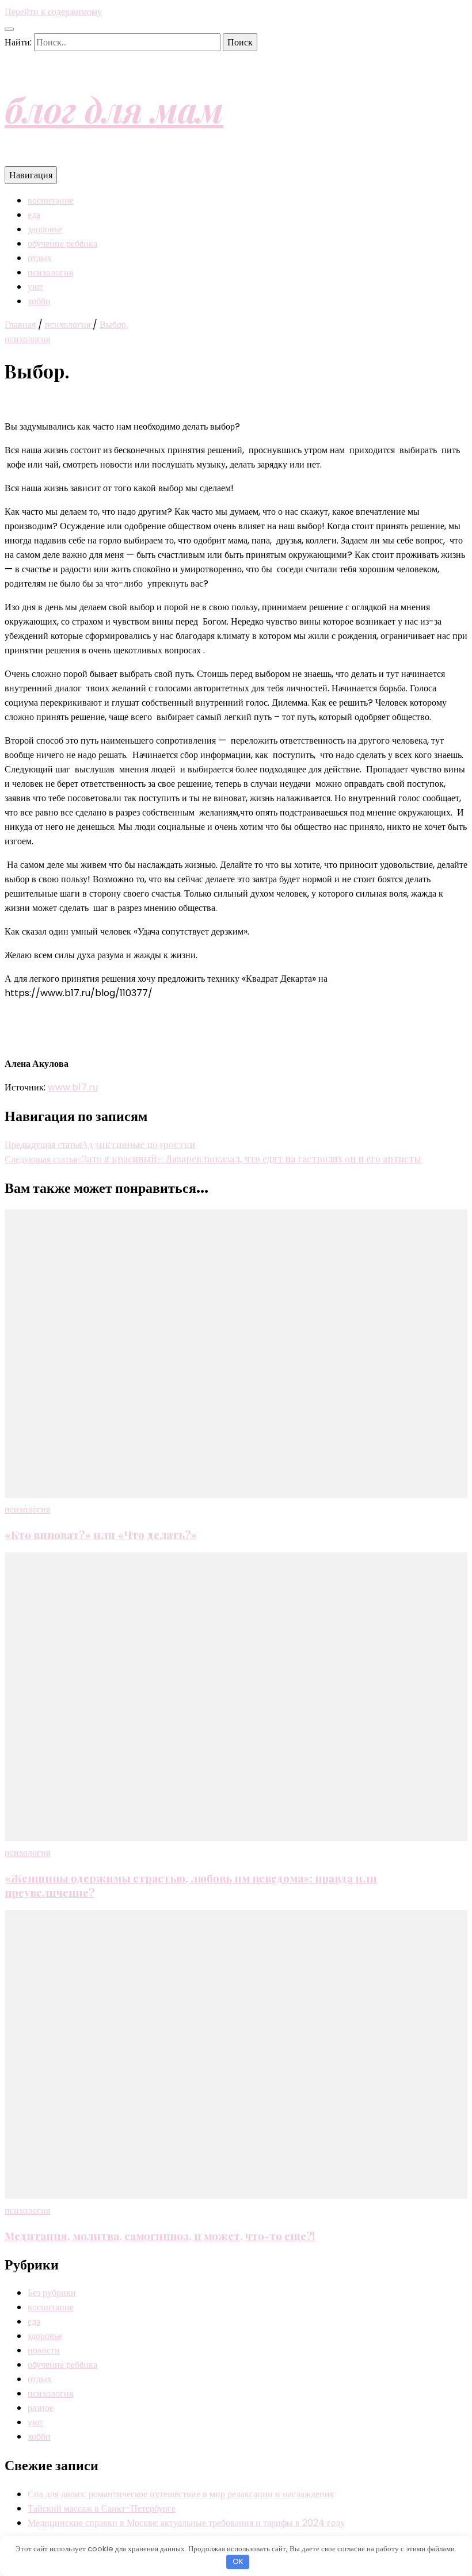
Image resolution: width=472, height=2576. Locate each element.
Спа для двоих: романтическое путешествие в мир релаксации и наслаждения (181, 2494)
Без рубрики (52, 2293)
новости (44, 2350)
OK (238, 2561)
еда (34, 215)
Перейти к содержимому (53, 12)
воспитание (51, 200)
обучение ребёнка (62, 244)
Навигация (31, 175)
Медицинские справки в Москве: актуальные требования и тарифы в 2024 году (186, 2523)
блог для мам (114, 109)
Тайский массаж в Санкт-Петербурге (102, 2508)
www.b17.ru (73, 1087)
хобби (39, 301)
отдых (40, 258)
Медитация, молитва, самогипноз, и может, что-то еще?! (160, 2236)
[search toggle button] (9, 29)
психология (50, 272)
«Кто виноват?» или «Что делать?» (101, 1535)
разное (41, 2408)
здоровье (45, 229)
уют (35, 287)
